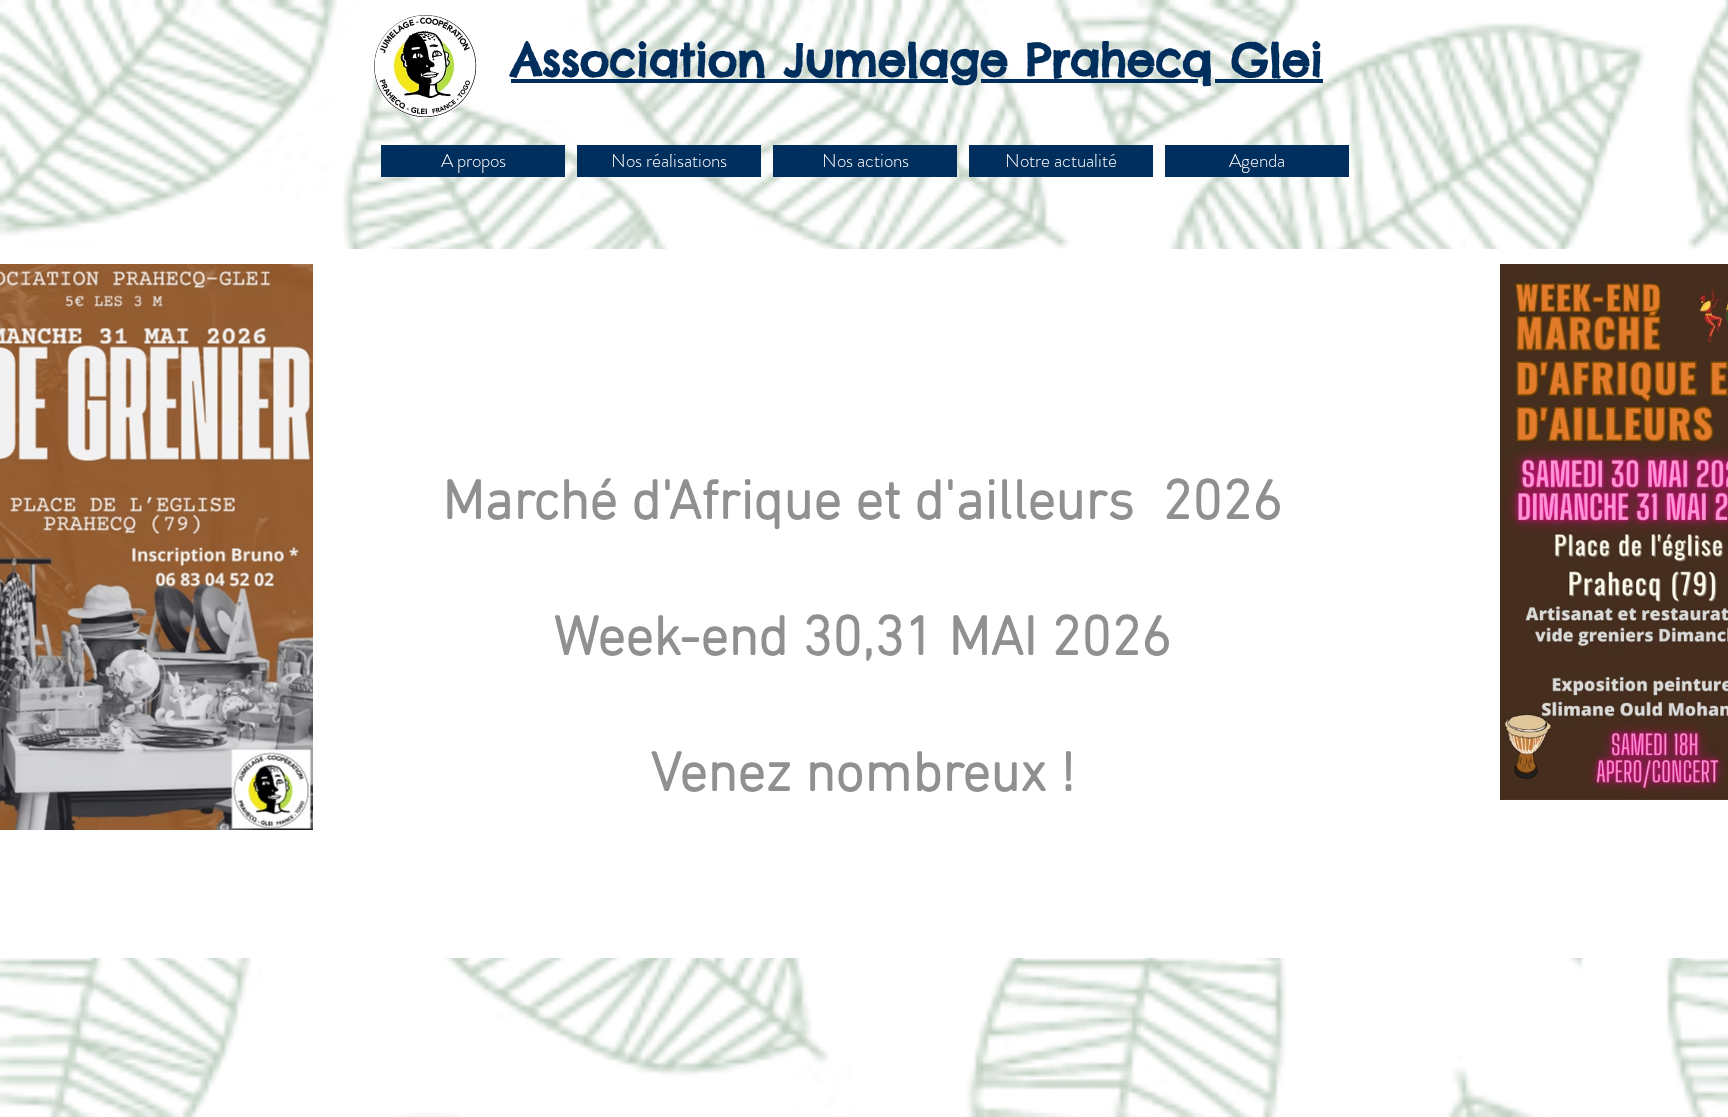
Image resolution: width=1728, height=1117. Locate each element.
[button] (669, 161)
